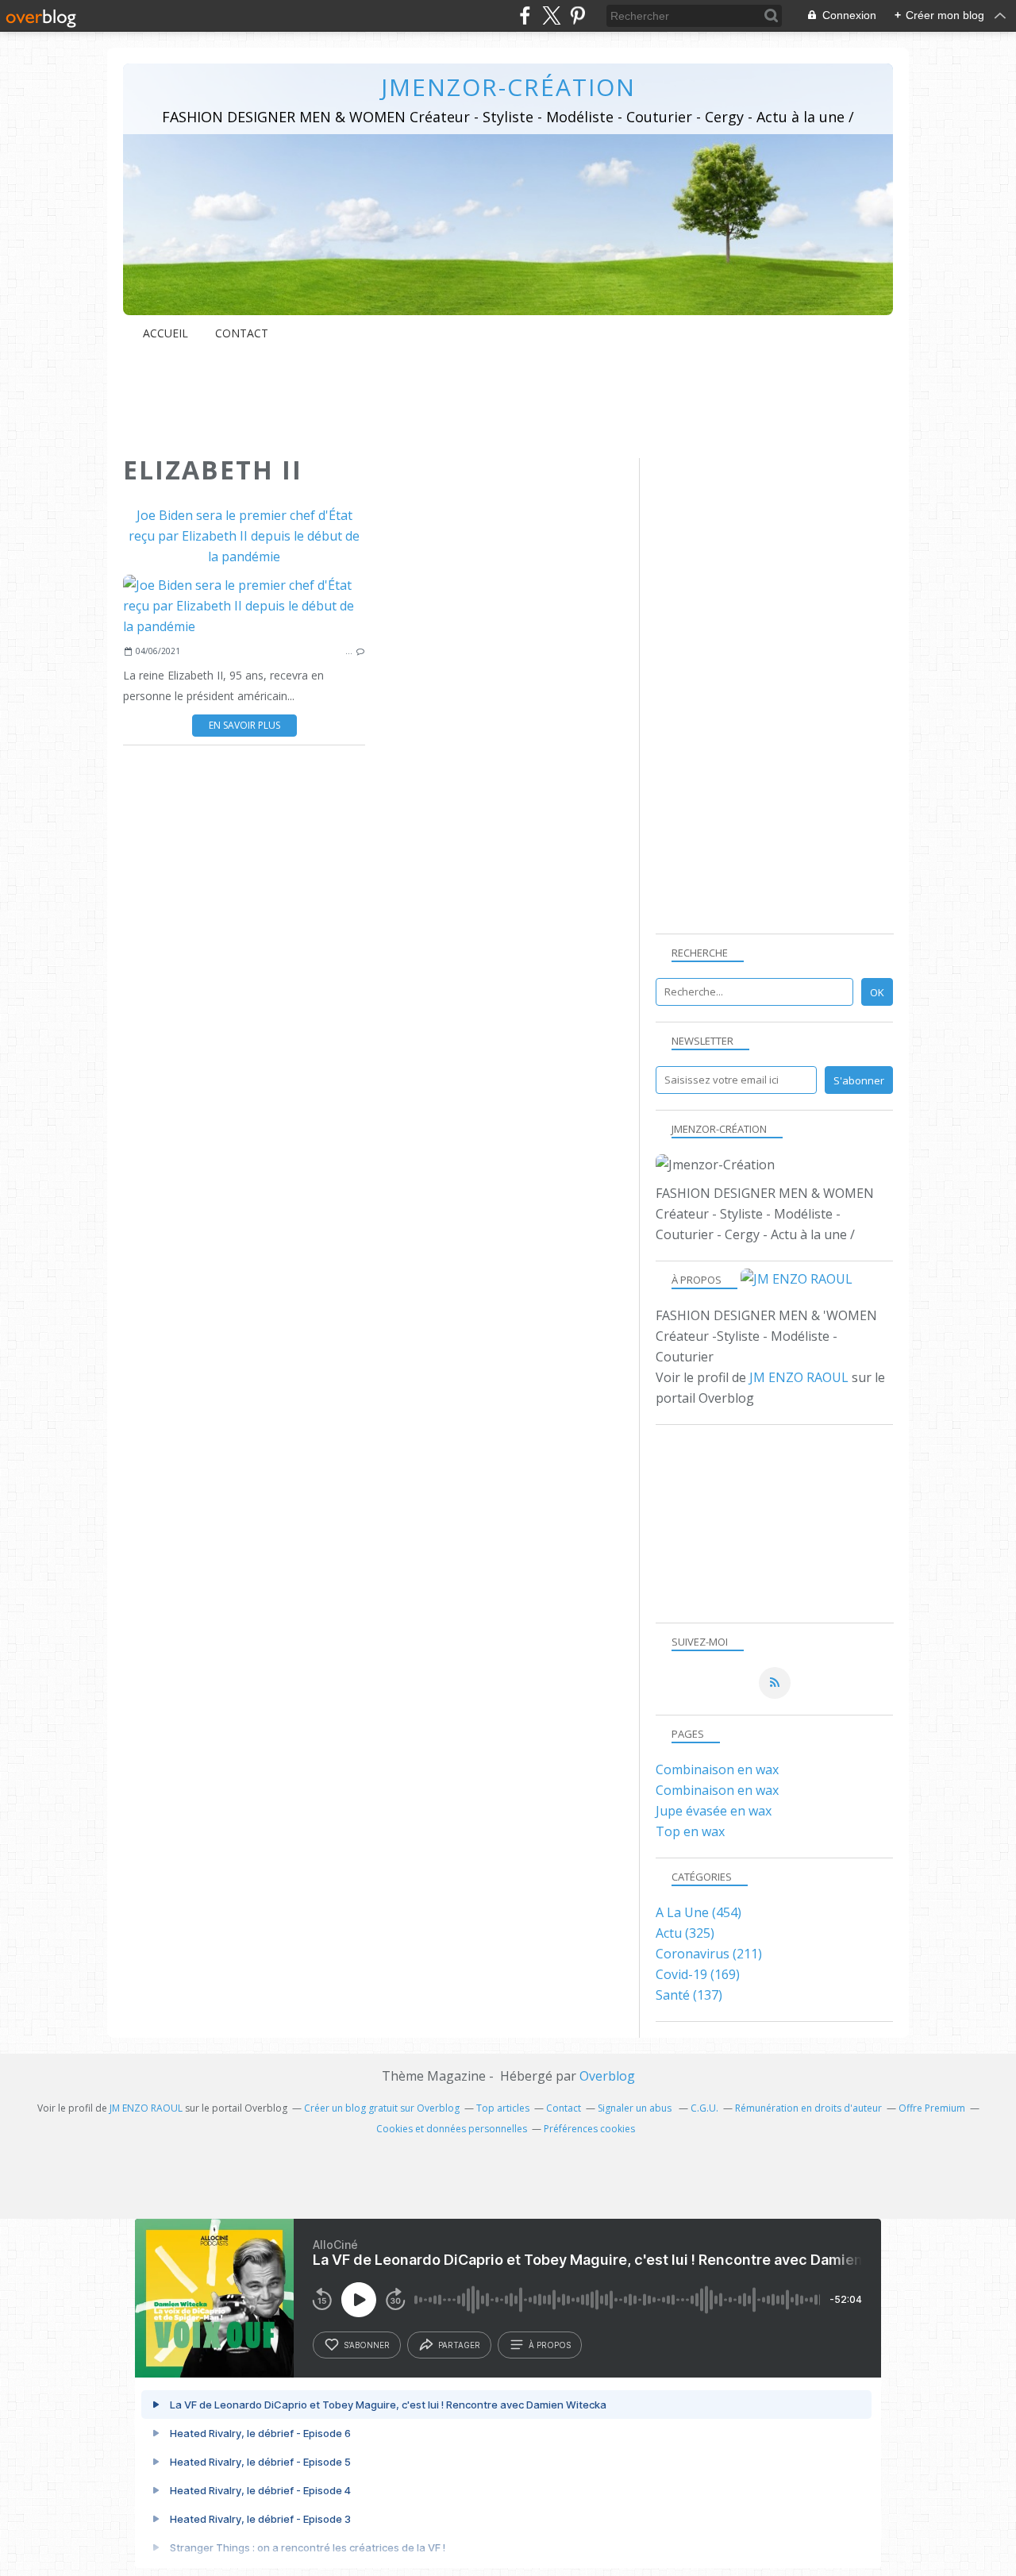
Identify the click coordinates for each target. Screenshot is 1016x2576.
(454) (698, 1912)
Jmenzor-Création (508, 87)
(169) (698, 1974)
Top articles (503, 2108)
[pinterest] (577, 15)
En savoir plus (244, 725)
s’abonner (367, 2345)
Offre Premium (932, 2108)
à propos (550, 2345)
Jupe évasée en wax (714, 1811)
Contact (242, 333)
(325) (685, 1933)
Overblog (607, 2076)
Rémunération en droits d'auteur (808, 2108)
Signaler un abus (636, 2108)
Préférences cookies (589, 2129)
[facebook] (525, 15)
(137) (689, 1995)
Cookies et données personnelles (452, 2129)
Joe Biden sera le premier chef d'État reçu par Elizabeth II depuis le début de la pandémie (244, 536)
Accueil (165, 333)
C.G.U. (704, 2108)
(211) (709, 1954)
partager (459, 2345)
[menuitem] (165, 333)
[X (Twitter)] (551, 15)
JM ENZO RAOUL (799, 1377)
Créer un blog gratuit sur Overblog (382, 2108)
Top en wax (690, 1831)
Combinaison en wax (717, 1769)
